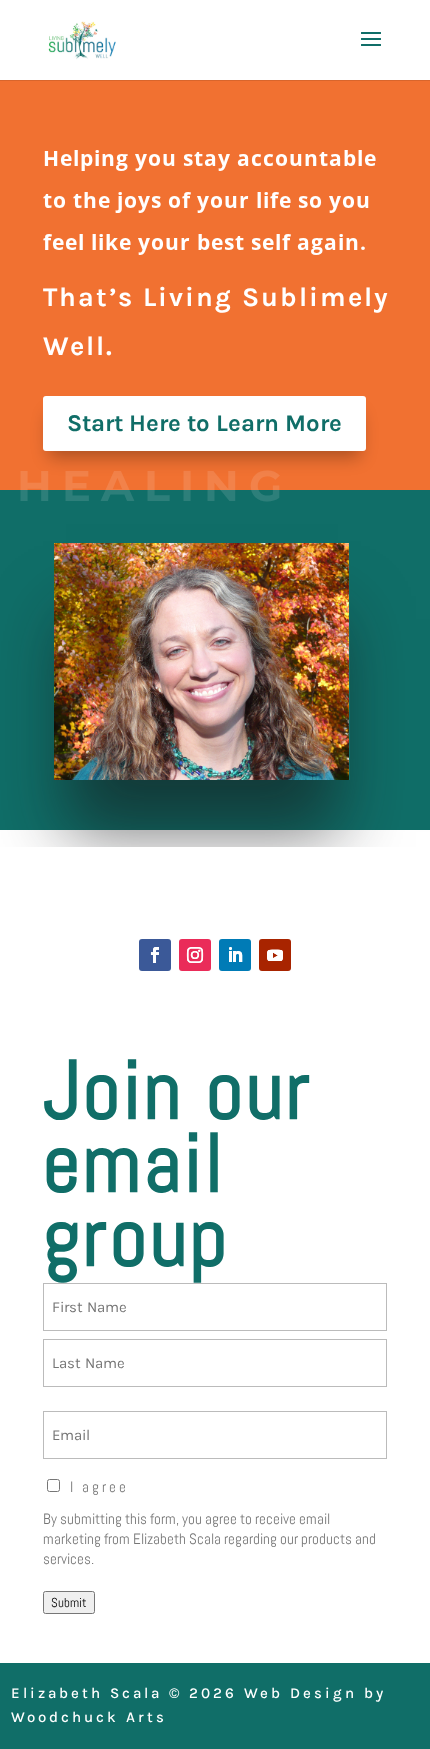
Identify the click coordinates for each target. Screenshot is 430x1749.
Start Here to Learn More (204, 423)
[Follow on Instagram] (195, 955)
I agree (99, 1486)
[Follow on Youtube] (275, 955)
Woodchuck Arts (89, 1717)
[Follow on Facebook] (155, 955)
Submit (69, 1602)
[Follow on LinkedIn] (235, 955)
